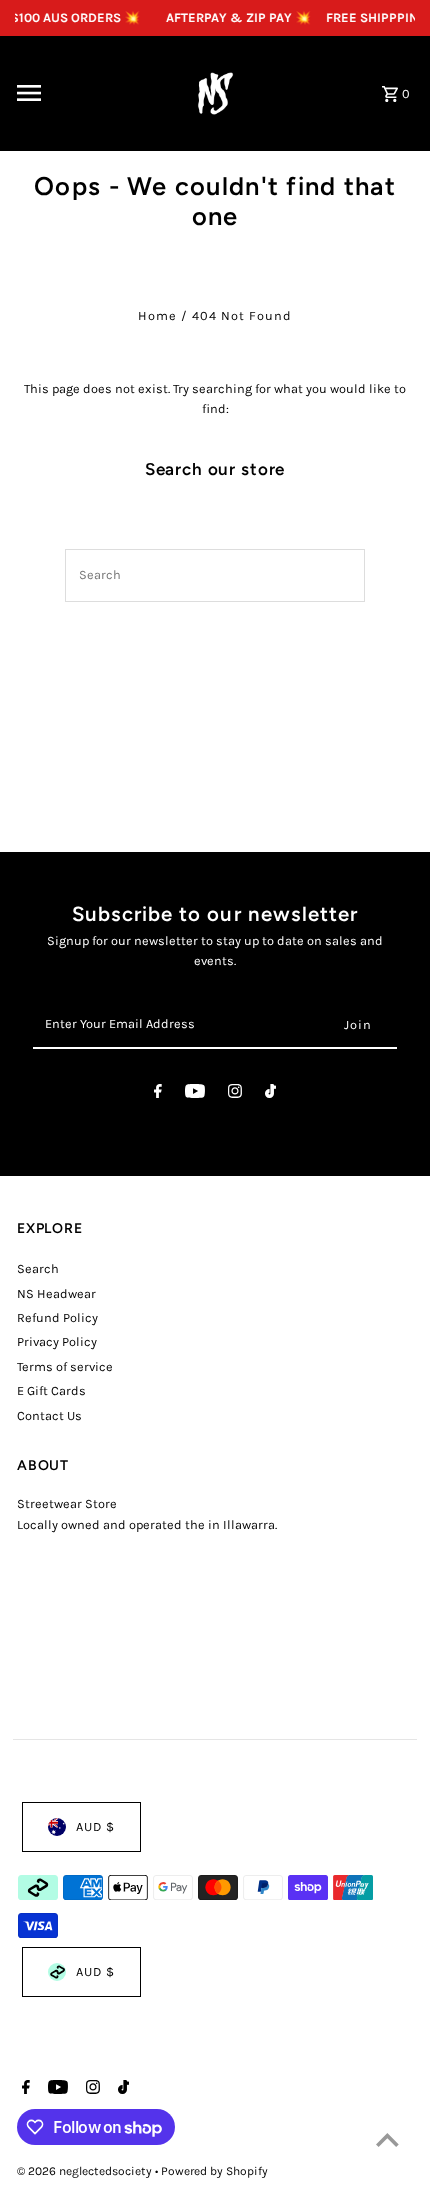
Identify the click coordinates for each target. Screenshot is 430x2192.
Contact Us (49, 1415)
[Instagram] (235, 1094)
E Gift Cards (51, 1390)
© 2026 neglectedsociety (86, 2171)
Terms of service (65, 1366)
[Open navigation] (86, 93)
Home (157, 315)
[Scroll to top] (387, 2139)
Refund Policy (57, 1317)
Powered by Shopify (214, 2171)
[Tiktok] (270, 1094)
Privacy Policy (57, 1341)
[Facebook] (158, 1094)
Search (38, 1268)
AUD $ (95, 1826)
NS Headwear (56, 1293)
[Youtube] (195, 1094)
